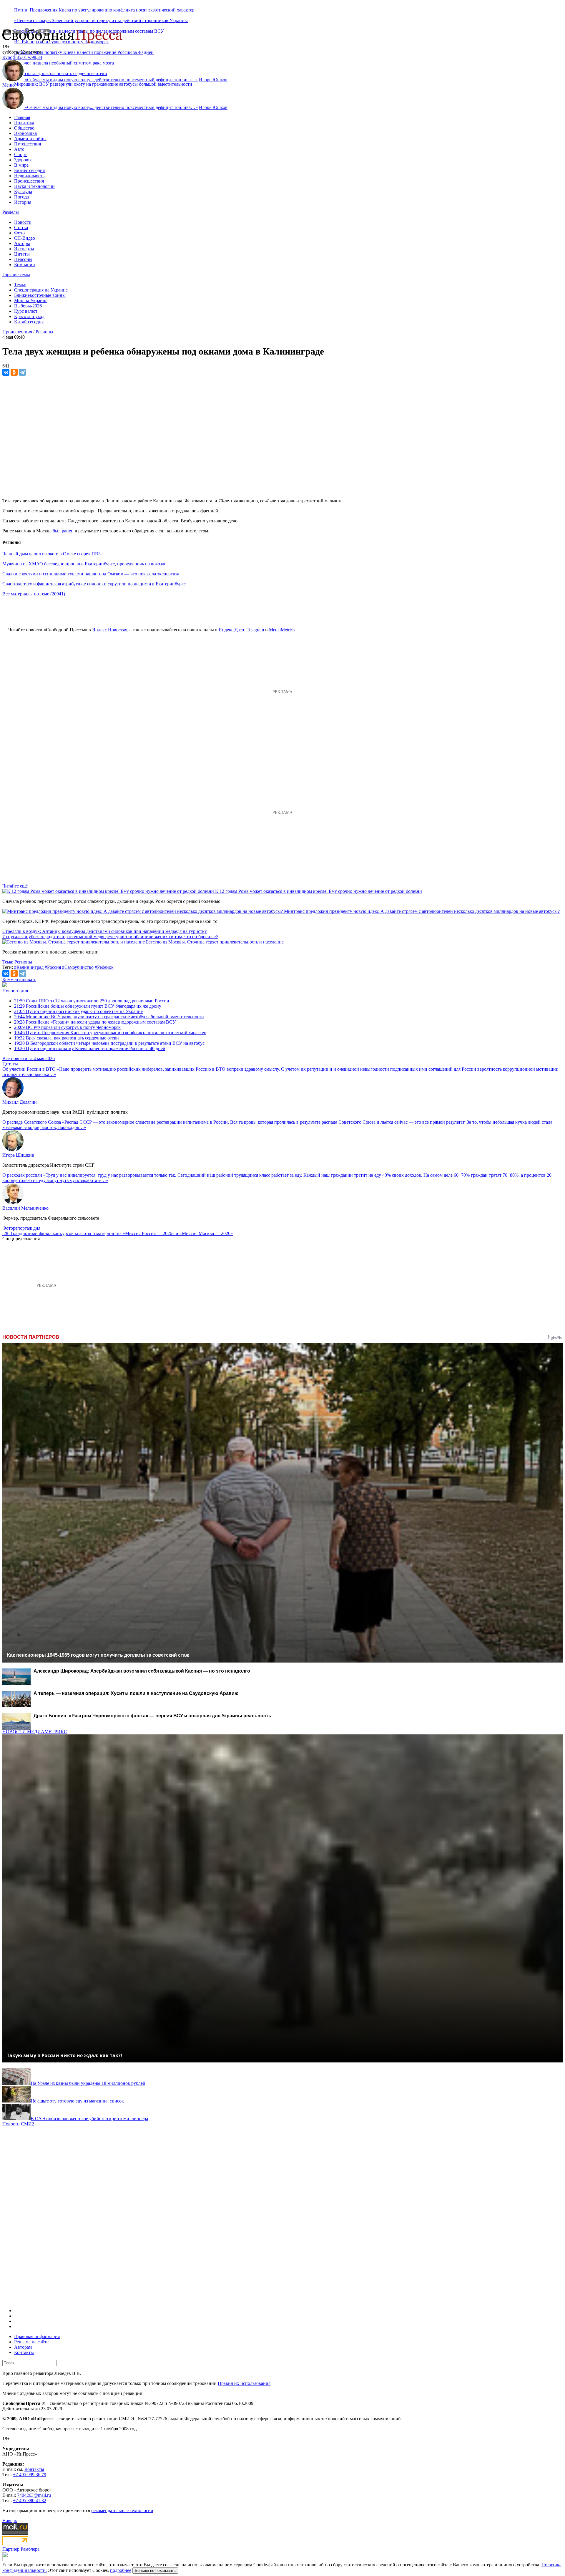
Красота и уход (29, 316)
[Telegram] (22, 372)
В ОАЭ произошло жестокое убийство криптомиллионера (89, 2119)
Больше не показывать (155, 2571)
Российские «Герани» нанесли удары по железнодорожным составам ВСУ (95, 1022)
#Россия (53, 967)
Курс (7, 57)
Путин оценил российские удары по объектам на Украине (78, 1011)
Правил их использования (244, 2383)
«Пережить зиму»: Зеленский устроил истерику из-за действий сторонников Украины (101, 20)
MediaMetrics (282, 630)
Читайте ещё (15, 886)
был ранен (63, 531)
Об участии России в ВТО (29, 1069)
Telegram (255, 630)
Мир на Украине (31, 301)
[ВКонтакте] (6, 372)
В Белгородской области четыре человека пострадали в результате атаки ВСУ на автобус (109, 1043)
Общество (24, 128)
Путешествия (28, 144)
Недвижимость (29, 176)
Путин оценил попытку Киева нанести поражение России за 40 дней (84, 52)
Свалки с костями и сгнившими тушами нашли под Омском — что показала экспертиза (91, 574)
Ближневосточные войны (40, 295)
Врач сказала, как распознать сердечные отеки (67, 1038)
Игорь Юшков (213, 80)
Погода (21, 197)
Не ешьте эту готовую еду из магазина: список (77, 2101)
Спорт (20, 154)
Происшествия (29, 181)
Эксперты (24, 249)
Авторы (22, 243)
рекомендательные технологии (122, 2510)
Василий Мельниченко (25, 1208)
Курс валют (26, 311)
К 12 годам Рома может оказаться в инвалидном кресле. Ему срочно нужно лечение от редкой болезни (319, 891)
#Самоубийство (78, 967)
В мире (21, 165)
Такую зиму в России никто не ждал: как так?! (64, 2055)
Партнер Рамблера (21, 2549)
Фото (19, 233)
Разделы (11, 212)
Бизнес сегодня (29, 170)
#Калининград (29, 967)
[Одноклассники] (14, 372)
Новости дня (15, 991)
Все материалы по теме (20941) (34, 594)
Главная (22, 117)
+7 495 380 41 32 (30, 2500)
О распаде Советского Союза (32, 1122)
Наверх (10, 2520)
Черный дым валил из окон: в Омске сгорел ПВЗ (51, 554)
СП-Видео (25, 238)
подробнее (121, 2570)
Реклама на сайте (31, 2342)
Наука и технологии (34, 186)
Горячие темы (16, 275)
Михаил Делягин (20, 1102)
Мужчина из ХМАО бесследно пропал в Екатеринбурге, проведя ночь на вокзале (84, 564)
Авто (19, 149)
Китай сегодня (29, 322)
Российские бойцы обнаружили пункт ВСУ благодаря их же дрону (88, 1006)
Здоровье (23, 160)
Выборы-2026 (28, 306)
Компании (25, 265)
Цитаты (22, 254)
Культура (23, 192)
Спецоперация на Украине (41, 290)
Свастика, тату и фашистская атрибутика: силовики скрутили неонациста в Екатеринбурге (94, 584)
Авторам (23, 2347)
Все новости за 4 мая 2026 (29, 1058)
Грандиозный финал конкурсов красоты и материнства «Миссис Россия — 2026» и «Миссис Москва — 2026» (122, 1233)
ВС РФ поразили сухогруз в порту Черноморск (67, 1027)
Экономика (25, 133)
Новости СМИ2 (18, 2124)
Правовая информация (37, 2336)
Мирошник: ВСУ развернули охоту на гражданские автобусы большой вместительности (103, 84)
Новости (23, 222)
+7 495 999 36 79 (30, 2475)
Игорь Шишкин (18, 1155)
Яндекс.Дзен (231, 630)
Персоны (23, 259)
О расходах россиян (22, 1175)
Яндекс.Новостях (110, 630)
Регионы (44, 332)
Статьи (21, 227)
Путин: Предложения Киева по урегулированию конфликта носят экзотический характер (104, 10)
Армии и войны (30, 139)
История (23, 202)
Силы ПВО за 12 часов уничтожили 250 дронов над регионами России (92, 1001)
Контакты (24, 2352)
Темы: (20, 285)
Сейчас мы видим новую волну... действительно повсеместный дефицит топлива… (111, 80)
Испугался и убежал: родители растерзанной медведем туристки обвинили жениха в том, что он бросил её (110, 937)
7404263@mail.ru (34, 2495)
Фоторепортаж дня (21, 1228)
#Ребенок (104, 967)
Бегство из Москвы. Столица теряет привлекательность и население (215, 942)
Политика (24, 123)
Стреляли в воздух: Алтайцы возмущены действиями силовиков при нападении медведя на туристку (105, 931)
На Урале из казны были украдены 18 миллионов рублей (88, 2083)
